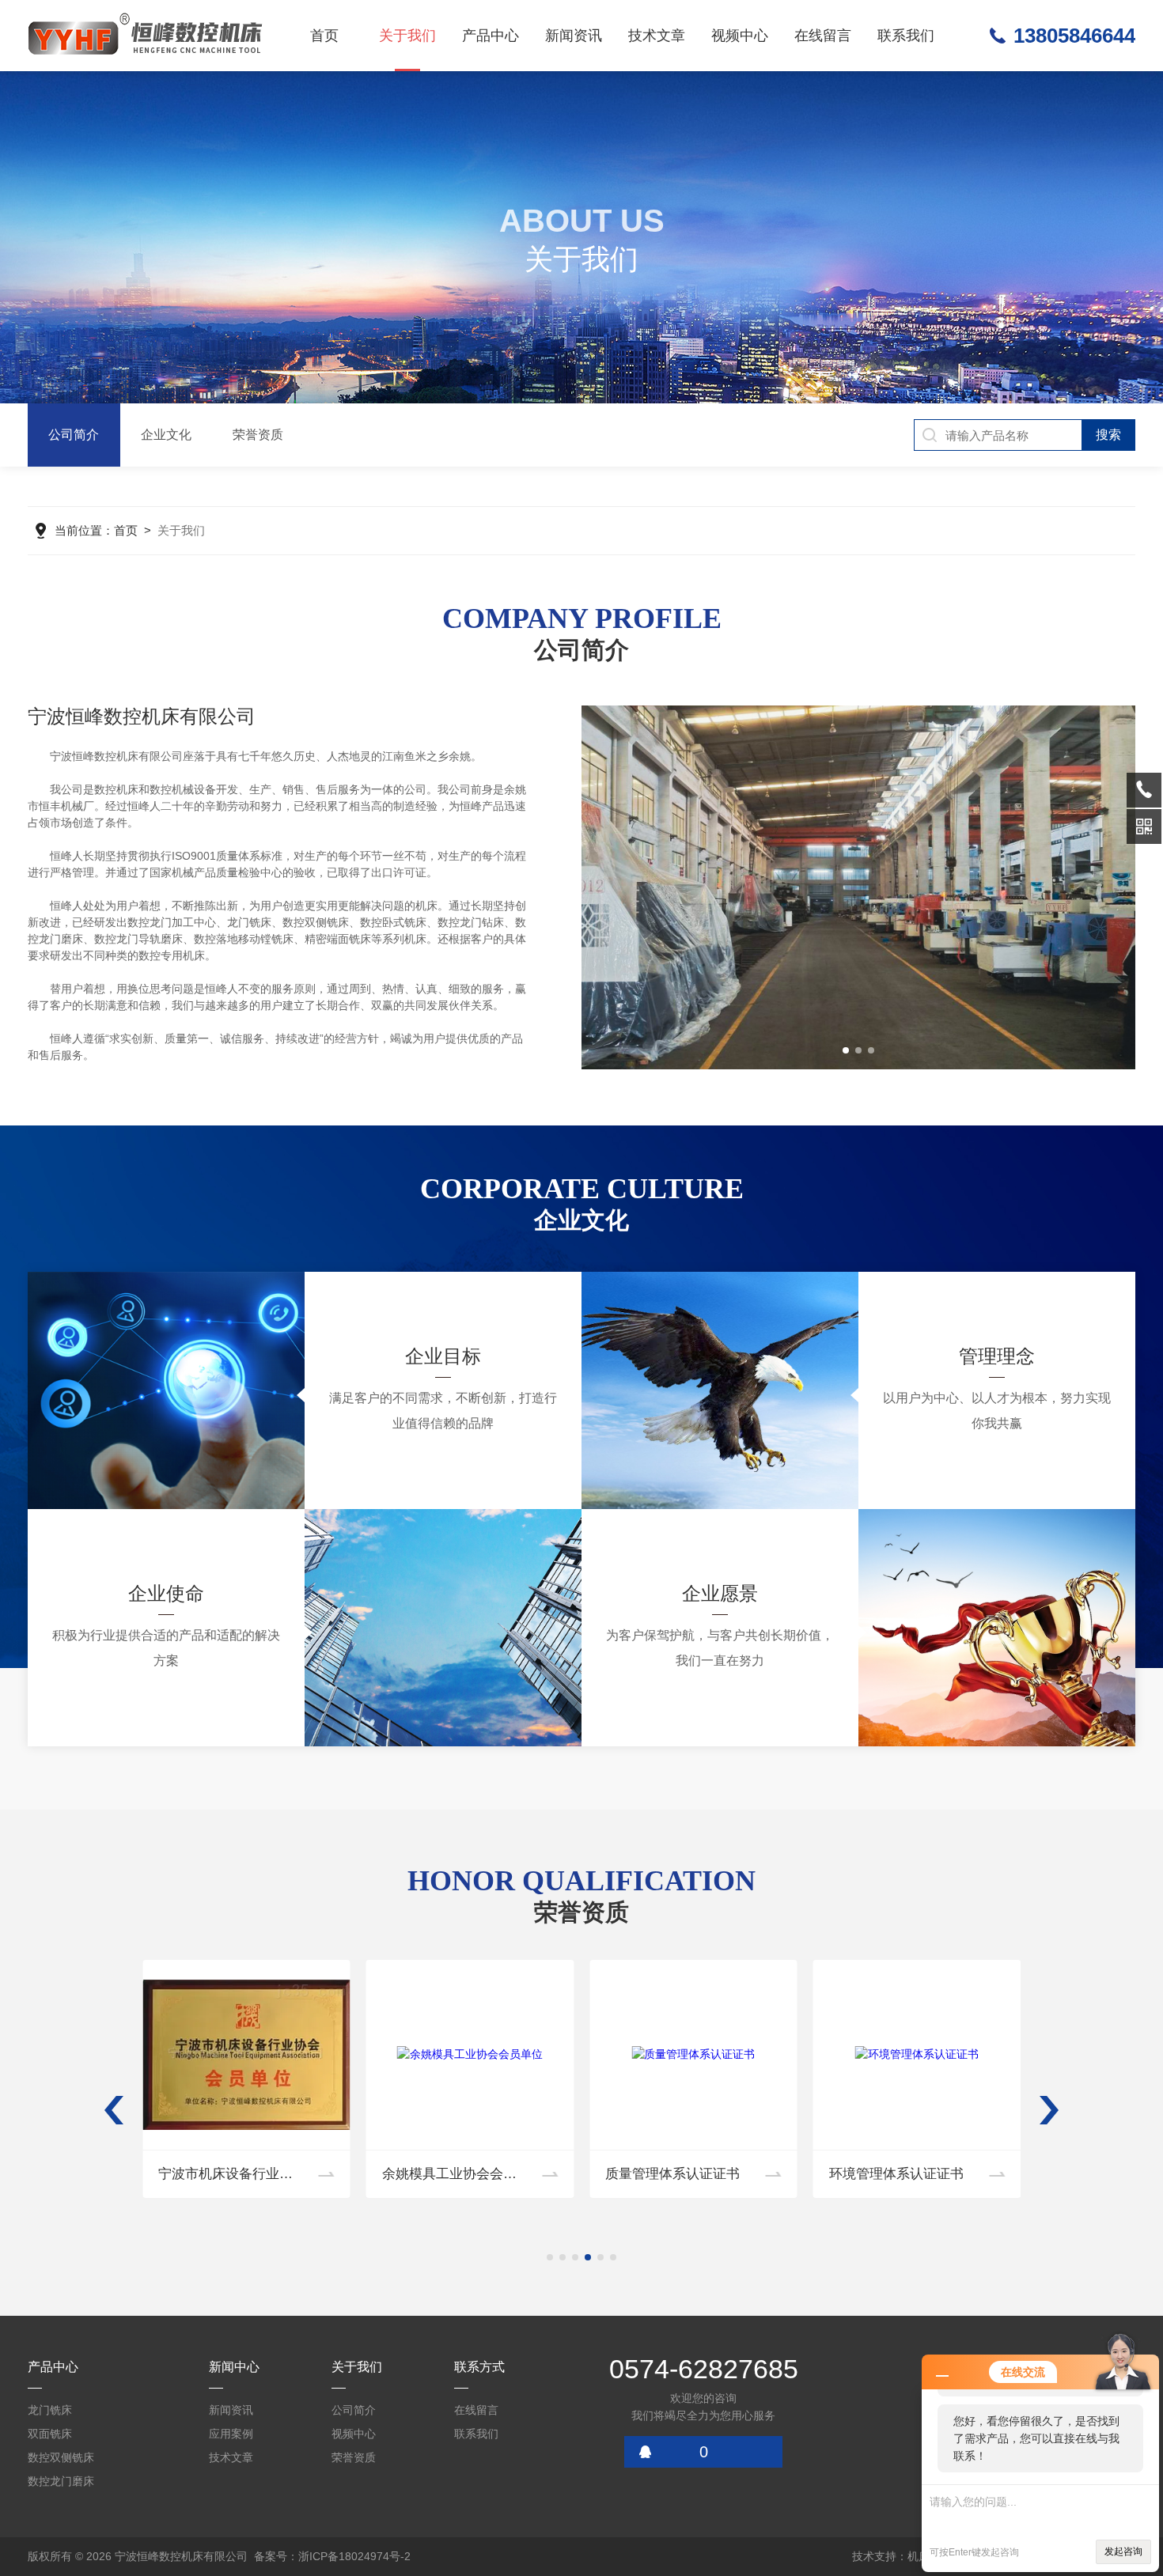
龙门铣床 (50, 2410)
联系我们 (906, 36)
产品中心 (491, 36)
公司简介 (74, 435)
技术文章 (657, 36)
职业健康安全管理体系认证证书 (923, 2174)
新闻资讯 (574, 36)
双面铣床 (50, 2434)
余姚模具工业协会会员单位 (239, 2174)
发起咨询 (1123, 2551)
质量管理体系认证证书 (449, 2174)
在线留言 (823, 36)
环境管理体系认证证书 (672, 2174)
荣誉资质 (258, 435)
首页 (324, 36)
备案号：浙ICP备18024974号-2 (332, 2556)
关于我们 (407, 36)
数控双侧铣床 (61, 2457)
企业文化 (166, 435)
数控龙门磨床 (61, 2481)
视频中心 (740, 36)
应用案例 (231, 2434)
